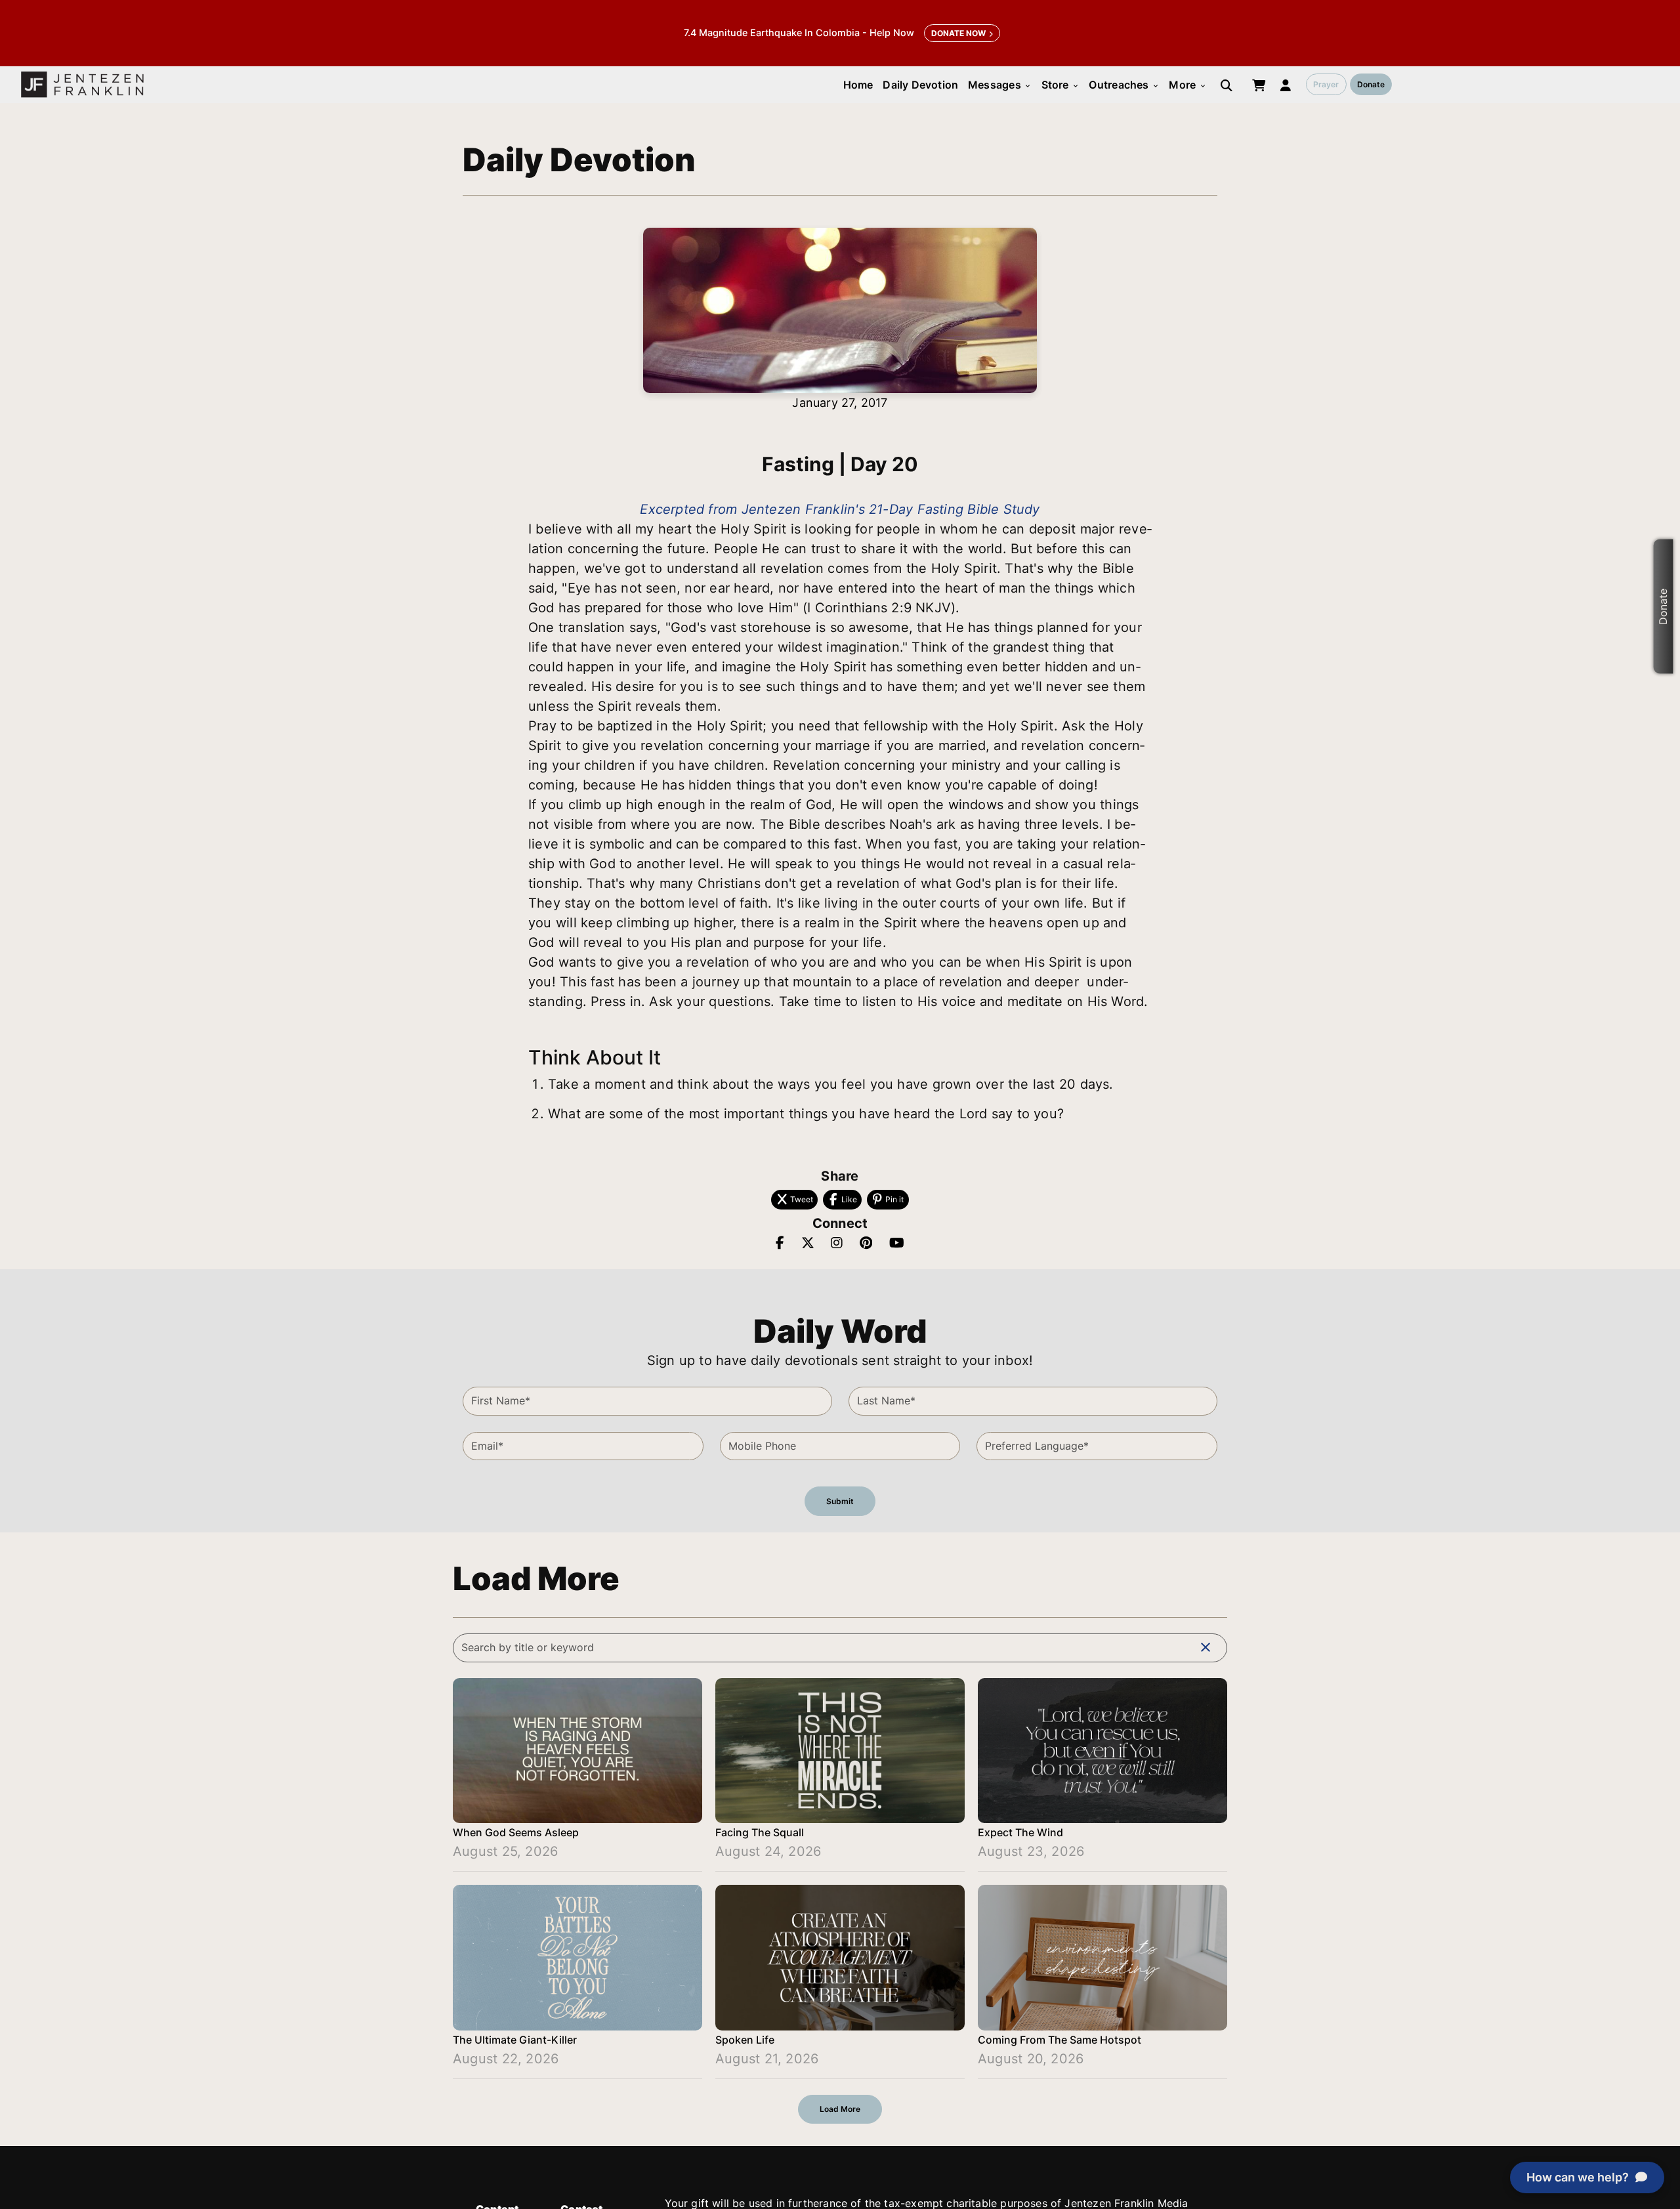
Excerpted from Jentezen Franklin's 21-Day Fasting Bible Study (840, 509)
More (1187, 85)
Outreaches (1124, 85)
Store (1060, 85)
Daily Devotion (920, 85)
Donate (1371, 84)
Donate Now (958, 33)
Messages (1000, 85)
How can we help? (1578, 2177)
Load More (840, 2109)
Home (858, 85)
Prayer (1326, 84)
